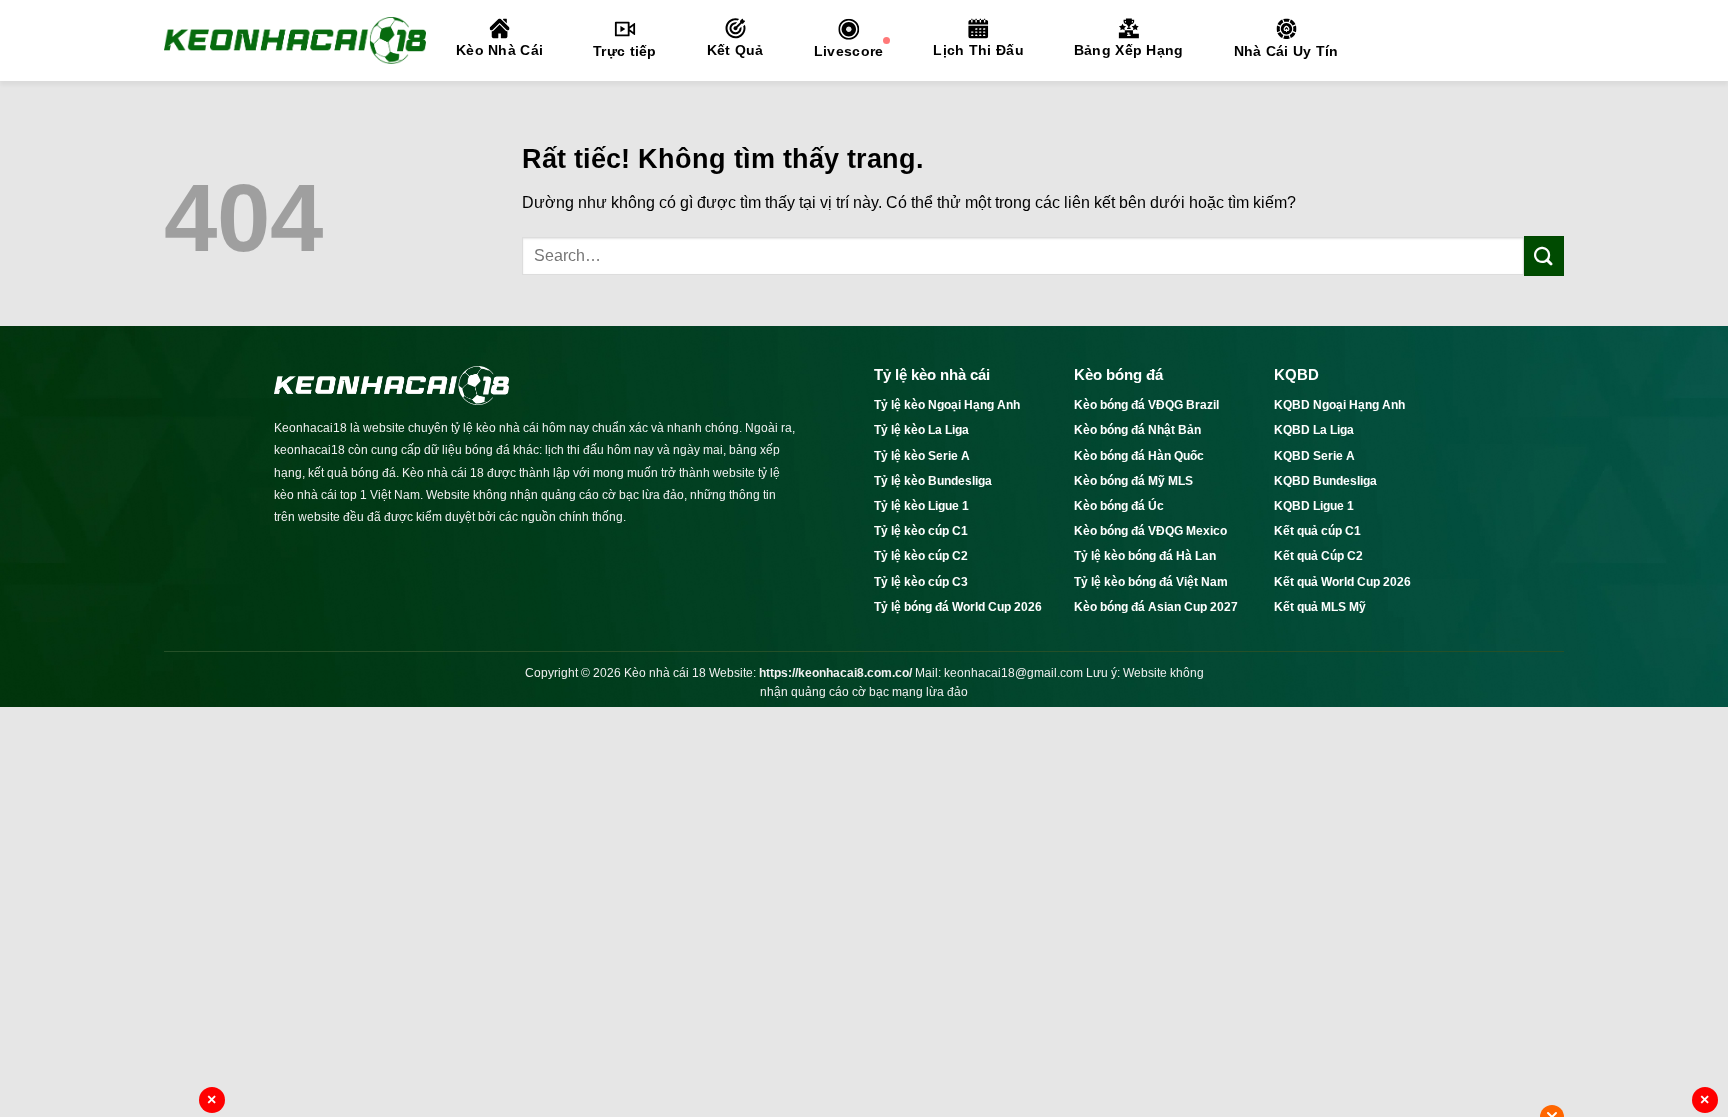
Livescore (849, 51)
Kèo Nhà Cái (499, 50)
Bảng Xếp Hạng (1129, 50)
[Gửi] (1544, 255)
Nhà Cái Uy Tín (1286, 51)
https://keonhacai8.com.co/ (835, 673)
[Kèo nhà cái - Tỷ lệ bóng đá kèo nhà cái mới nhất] (295, 40)
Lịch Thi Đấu (978, 50)
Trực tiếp (625, 51)
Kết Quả (735, 50)
